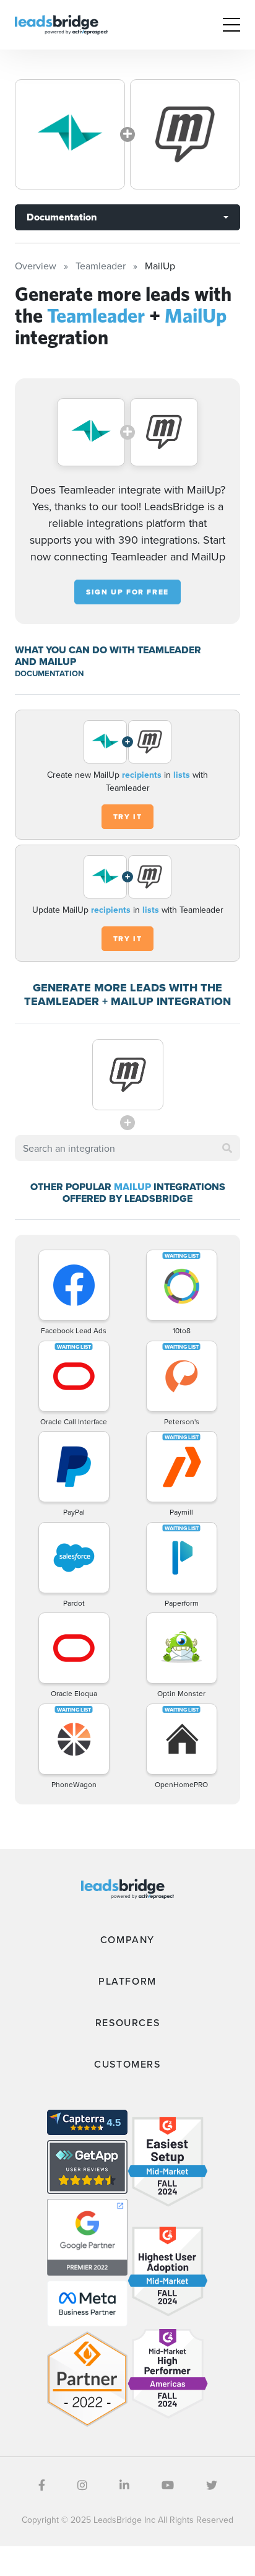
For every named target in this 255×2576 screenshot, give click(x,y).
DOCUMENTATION (49, 673)
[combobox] (127, 1148)
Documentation (62, 217)
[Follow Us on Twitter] (212, 2485)
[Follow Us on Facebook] (42, 2485)
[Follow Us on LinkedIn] (124, 2485)
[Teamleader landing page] (70, 134)
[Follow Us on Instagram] (82, 2485)
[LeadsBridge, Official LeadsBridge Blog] (61, 24)
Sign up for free (127, 592)
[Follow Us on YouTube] (168, 2485)
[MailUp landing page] (185, 134)
